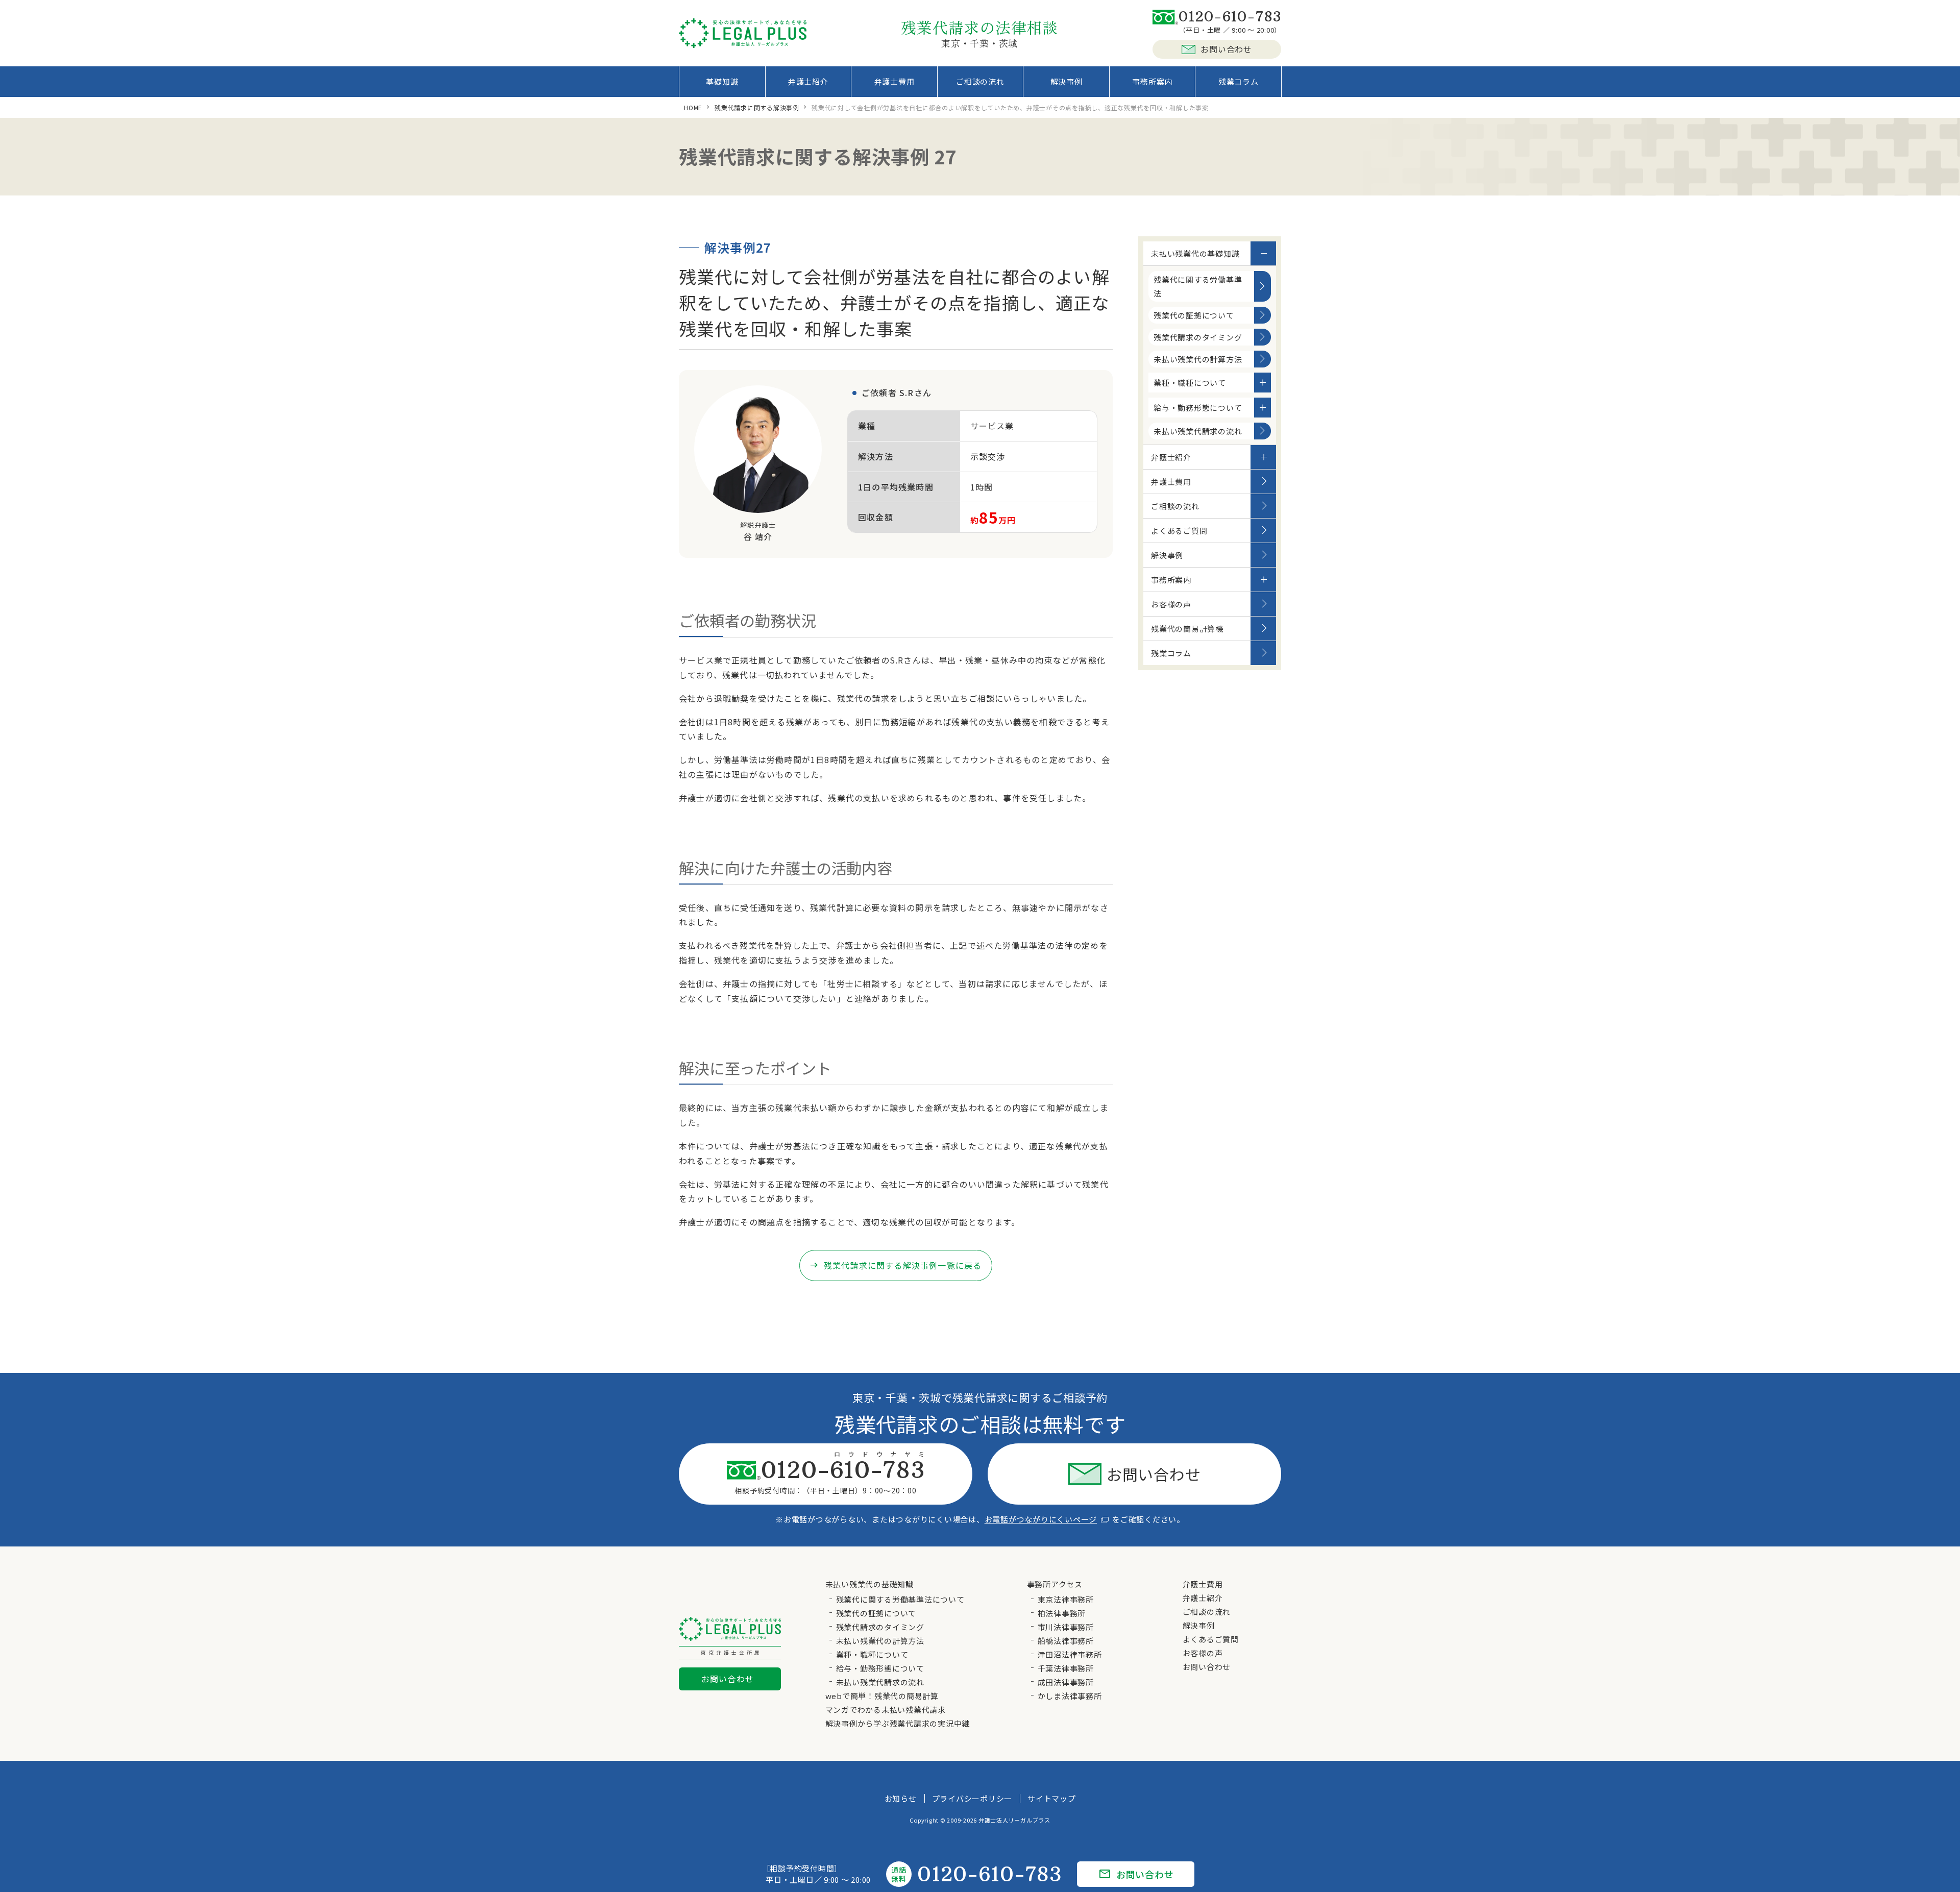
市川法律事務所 (1066, 1627)
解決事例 (1067, 81)
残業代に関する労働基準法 (1198, 286)
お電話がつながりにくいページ (1041, 1519)
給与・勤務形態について (1198, 408)
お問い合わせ (1226, 49)
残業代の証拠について (1194, 315)
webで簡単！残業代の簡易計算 (882, 1696)
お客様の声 (1171, 604)
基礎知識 (722, 81)
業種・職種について (1190, 383)
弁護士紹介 (808, 81)
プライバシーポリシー (972, 1798)
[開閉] (1263, 253)
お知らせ (901, 1798)
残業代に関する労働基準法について (900, 1599)
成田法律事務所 (1066, 1682)
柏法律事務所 (1062, 1613)
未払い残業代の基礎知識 (1195, 253)
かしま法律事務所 (1070, 1696)
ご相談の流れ (980, 81)
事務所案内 (1152, 81)
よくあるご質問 (1179, 531)
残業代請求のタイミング (1198, 337)
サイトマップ (1052, 1798)
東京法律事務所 (1066, 1599)
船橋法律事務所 (1066, 1641)
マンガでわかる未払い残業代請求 (886, 1710)
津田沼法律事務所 (1070, 1654)
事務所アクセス (1055, 1584)
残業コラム (1239, 81)
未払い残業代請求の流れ (1198, 431)
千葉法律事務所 (1066, 1668)
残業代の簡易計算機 (1187, 629)
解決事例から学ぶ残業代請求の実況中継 (898, 1723)
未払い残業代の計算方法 (1198, 359)
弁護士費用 (895, 81)
